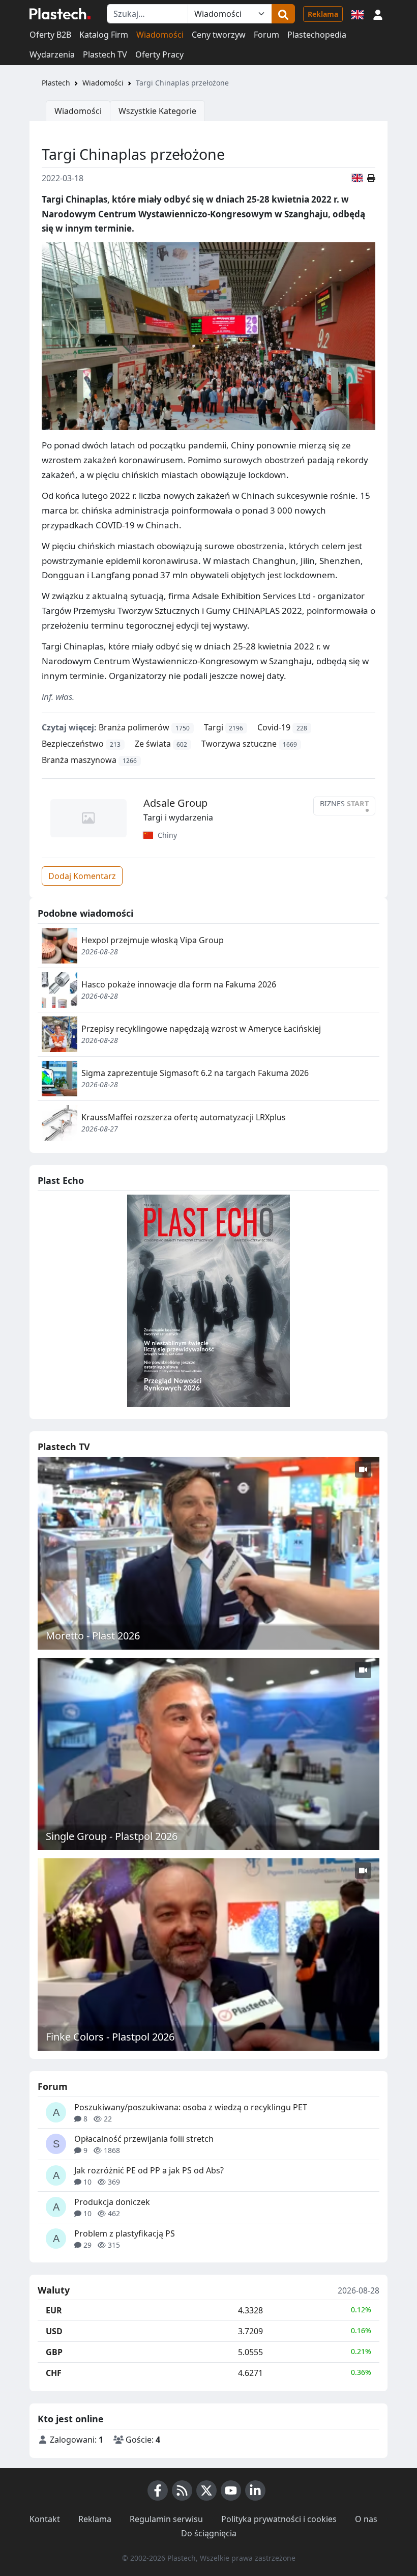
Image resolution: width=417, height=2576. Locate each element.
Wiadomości (160, 35)
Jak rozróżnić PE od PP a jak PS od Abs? (149, 2170)
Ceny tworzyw (219, 35)
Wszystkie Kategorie (157, 111)
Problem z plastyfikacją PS (125, 2233)
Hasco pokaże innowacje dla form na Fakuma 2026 (179, 984)
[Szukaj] (283, 14)
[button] (378, 14)
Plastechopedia (317, 35)
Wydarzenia (52, 54)
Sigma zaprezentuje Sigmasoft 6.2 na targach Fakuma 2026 (195, 1073)
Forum (266, 35)
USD (54, 2331)
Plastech (56, 83)
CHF (54, 2373)
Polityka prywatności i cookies (279, 2519)
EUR (54, 2310)
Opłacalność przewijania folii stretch (144, 2139)
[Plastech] (60, 14)
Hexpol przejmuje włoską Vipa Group (153, 940)
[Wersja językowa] (358, 14)
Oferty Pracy (159, 54)
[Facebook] (158, 2490)
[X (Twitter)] (206, 2490)
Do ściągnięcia (209, 2533)
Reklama (323, 14)
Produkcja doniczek (112, 2202)
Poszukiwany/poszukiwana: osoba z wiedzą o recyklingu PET (191, 2107)
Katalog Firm (104, 35)
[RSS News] (182, 2490)
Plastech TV (105, 54)
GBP (54, 2352)
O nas (366, 2519)
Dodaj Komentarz (82, 876)
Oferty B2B (50, 35)
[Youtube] (231, 2490)
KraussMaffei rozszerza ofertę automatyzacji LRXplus (184, 1117)
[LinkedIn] (255, 2490)
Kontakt (45, 2519)
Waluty (54, 2290)
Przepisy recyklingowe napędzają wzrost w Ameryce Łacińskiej (201, 1029)
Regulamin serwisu (166, 2519)
